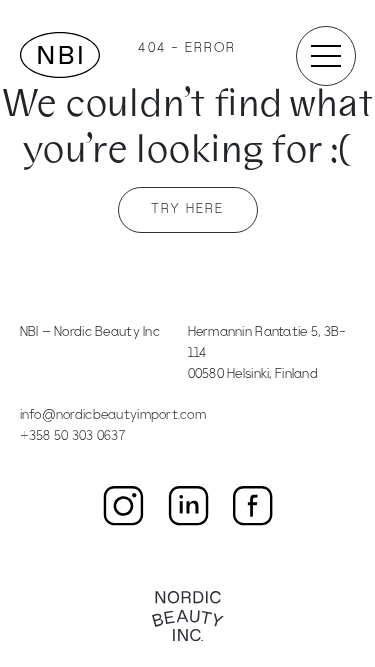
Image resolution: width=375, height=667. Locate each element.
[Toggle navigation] (326, 56)
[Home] (60, 55)
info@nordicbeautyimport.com (113, 415)
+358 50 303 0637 (72, 436)
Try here (188, 209)
